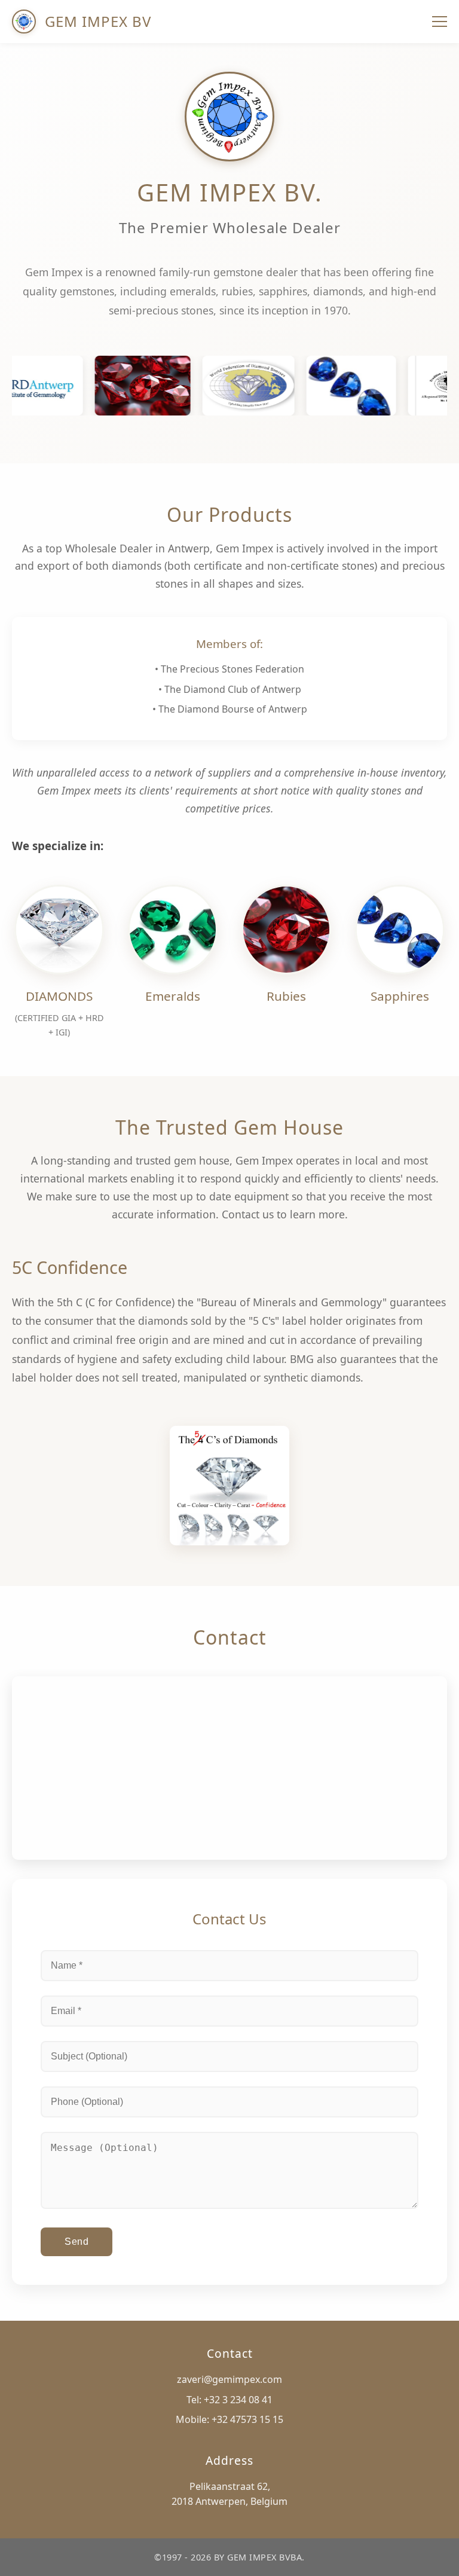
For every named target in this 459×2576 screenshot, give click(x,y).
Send (76, 2242)
